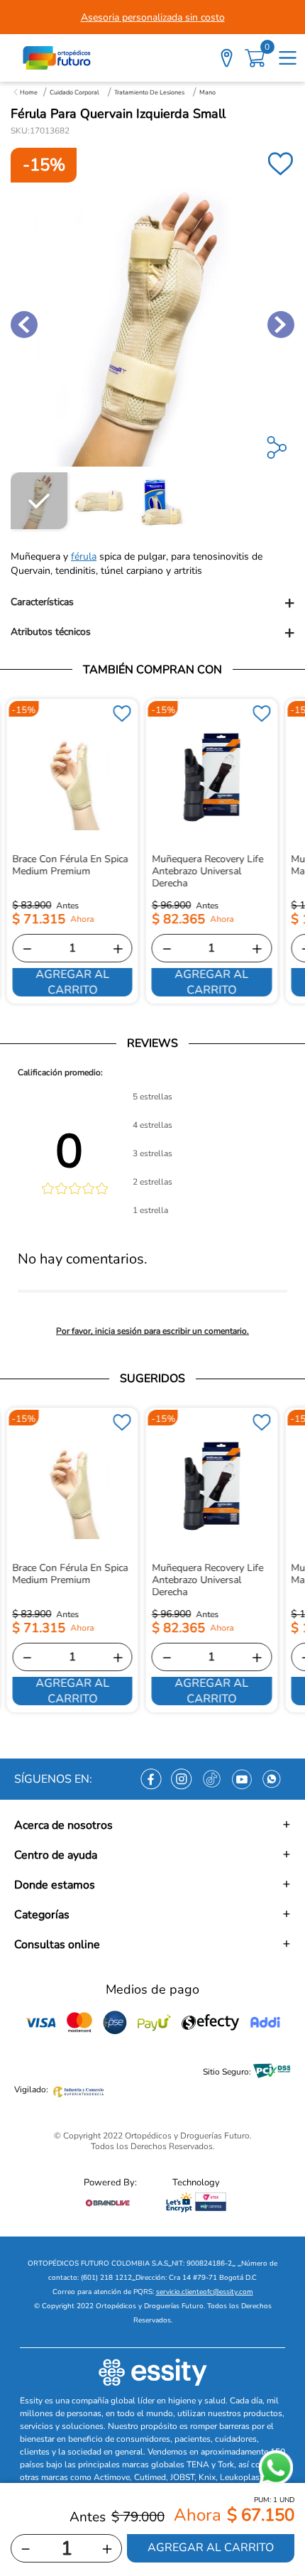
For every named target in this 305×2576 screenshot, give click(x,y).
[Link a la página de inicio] (26, 92)
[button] (152, 603)
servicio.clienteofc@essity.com (205, 2292)
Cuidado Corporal (74, 92)
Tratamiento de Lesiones (149, 92)
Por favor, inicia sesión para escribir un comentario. (152, 1331)
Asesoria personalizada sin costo (153, 17)
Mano (207, 92)
